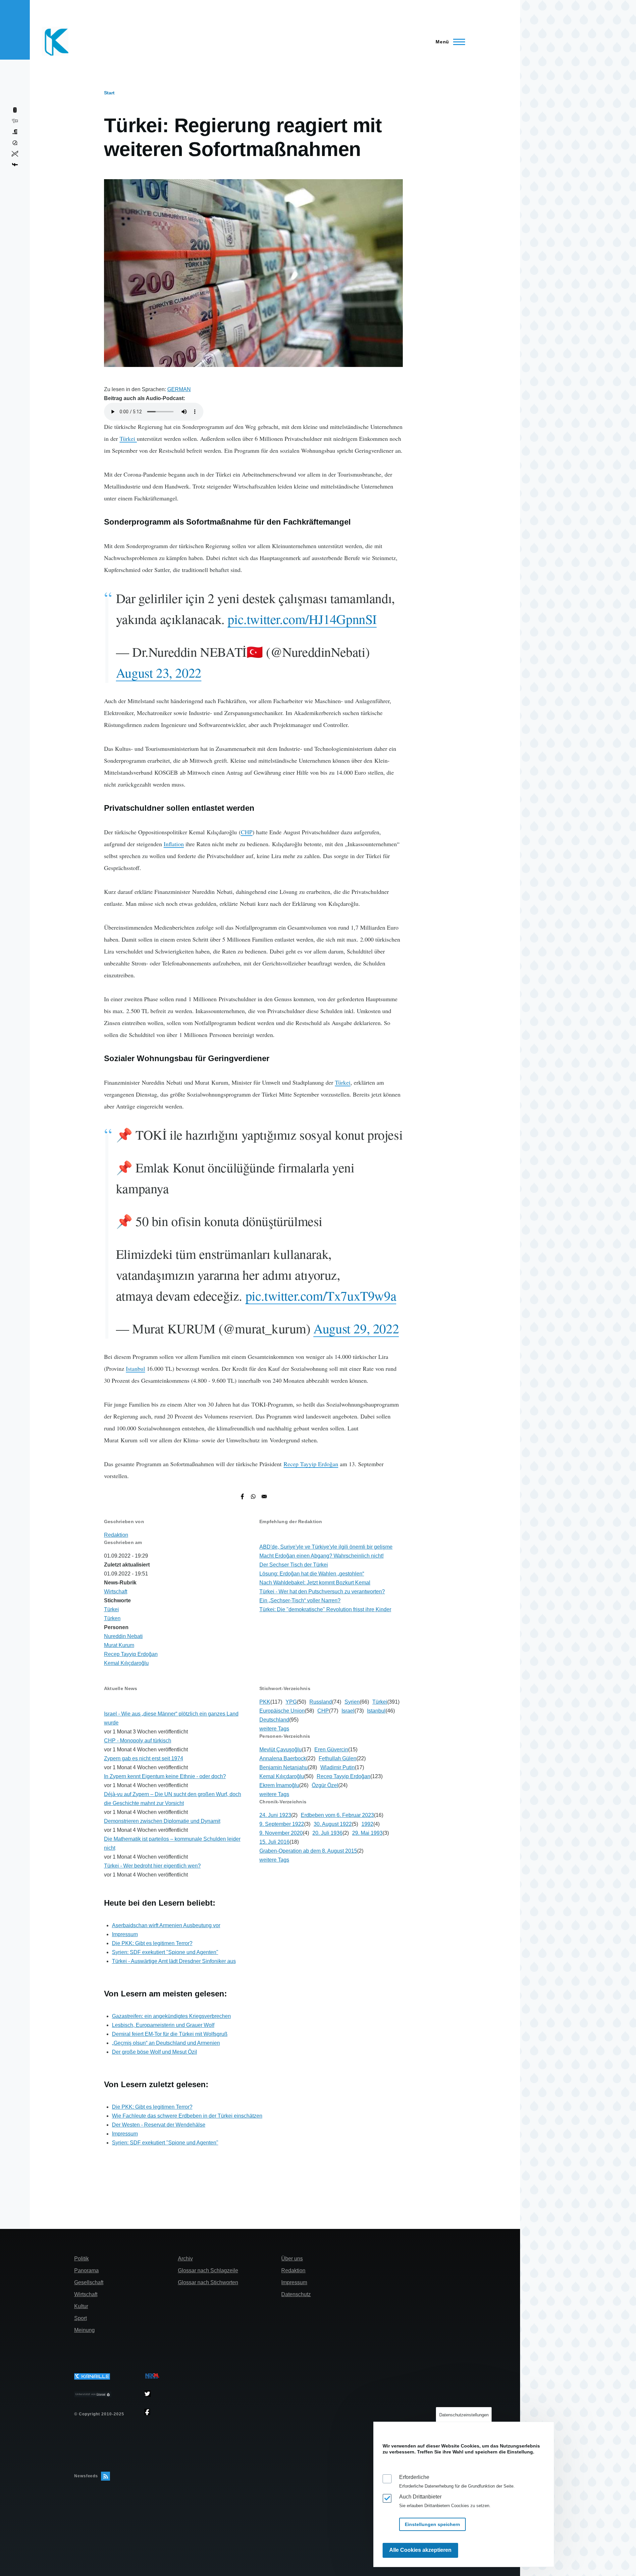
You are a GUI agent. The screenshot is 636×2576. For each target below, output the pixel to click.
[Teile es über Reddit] (15, 121)
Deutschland (274, 1720)
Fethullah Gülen (338, 1758)
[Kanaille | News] (106, 2376)
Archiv (185, 2259)
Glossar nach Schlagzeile (208, 2270)
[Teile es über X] (15, 154)
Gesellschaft (89, 2282)
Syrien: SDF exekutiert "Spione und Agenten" (165, 1952)
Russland (321, 1702)
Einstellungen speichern (432, 2524)
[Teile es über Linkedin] (15, 132)
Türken (112, 1618)
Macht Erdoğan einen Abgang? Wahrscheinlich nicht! (321, 1556)
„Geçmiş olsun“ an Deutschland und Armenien (166, 2043)
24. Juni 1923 (275, 1815)
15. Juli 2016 (274, 1842)
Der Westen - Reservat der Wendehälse (159, 2125)
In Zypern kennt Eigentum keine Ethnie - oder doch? (165, 1776)
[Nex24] (152, 2376)
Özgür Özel (325, 1785)
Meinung (84, 2330)
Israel (348, 1711)
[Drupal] (106, 2395)
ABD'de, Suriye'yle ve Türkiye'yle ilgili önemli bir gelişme (326, 1547)
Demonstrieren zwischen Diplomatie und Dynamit (162, 1821)
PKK (265, 1702)
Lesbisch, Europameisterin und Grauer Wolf (163, 2025)
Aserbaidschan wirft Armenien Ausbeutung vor (166, 1925)
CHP (247, 832)
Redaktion (116, 1535)
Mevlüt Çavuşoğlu (281, 1750)
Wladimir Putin (338, 1767)
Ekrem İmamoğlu (279, 1785)
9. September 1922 (282, 1824)
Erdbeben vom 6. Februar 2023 (337, 1815)
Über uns (292, 2259)
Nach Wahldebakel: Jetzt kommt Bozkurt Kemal (315, 1583)
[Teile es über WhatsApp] (253, 1496)
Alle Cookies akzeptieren (420, 2550)
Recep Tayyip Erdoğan (311, 1464)
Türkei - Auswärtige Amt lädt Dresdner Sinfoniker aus (174, 1961)
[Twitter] (152, 2394)
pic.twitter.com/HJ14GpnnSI (302, 619)
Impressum (125, 1934)
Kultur (81, 2306)
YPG (291, 1702)
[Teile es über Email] (264, 1496)
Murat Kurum (119, 1645)
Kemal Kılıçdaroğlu (126, 1663)
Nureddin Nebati (123, 1636)
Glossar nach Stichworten (208, 2282)
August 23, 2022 (159, 672)
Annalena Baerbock (283, 1758)
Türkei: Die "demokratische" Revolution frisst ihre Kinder (325, 1609)
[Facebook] (152, 2412)
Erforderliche (414, 2477)
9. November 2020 (281, 1833)
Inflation (174, 844)
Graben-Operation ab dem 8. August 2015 (308, 1851)
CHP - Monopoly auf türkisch (138, 1741)
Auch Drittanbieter (420, 2497)
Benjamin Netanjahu (284, 1767)
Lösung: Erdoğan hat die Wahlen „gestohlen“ (312, 1574)
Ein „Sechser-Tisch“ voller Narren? (300, 1600)
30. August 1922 (333, 1824)
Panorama (86, 2270)
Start (109, 93)
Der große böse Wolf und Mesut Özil (155, 2052)
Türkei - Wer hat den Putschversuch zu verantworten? (322, 1592)
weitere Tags (274, 1729)
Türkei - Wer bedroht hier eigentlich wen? (152, 1866)
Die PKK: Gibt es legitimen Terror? (152, 1943)
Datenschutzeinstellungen (464, 2415)
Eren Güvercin (331, 1750)
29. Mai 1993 (367, 1833)
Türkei (128, 438)
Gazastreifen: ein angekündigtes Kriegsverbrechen (171, 2016)
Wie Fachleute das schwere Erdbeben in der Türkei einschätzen (187, 2116)
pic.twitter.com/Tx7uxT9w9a (321, 1295)
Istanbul (135, 1368)
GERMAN (179, 389)
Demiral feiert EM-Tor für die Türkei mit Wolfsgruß (170, 2034)
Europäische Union (282, 1711)
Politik (81, 2259)
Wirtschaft (116, 1592)
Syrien (352, 1702)
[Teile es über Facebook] (242, 1496)
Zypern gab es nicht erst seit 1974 (144, 1758)
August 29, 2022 (356, 1328)
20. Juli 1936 (327, 1833)
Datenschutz (296, 2294)
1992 (367, 1824)
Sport (80, 2318)
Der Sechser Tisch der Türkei (294, 1565)
